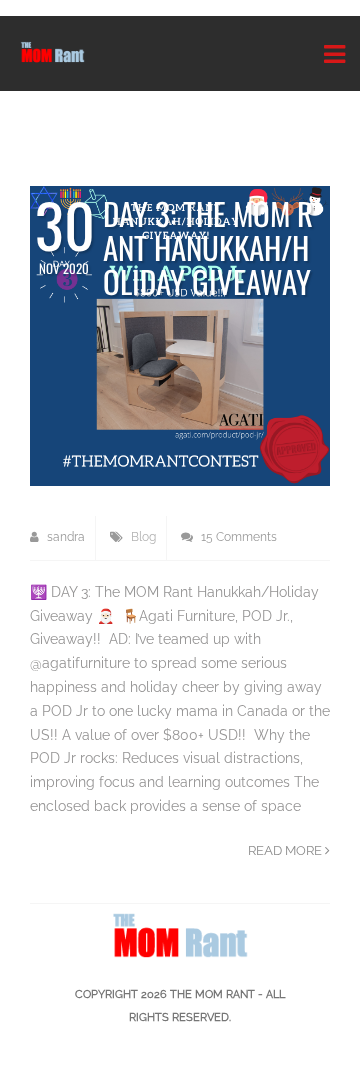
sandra (64, 537)
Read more (286, 850)
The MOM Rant (212, 994)
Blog (143, 537)
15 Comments (237, 537)
